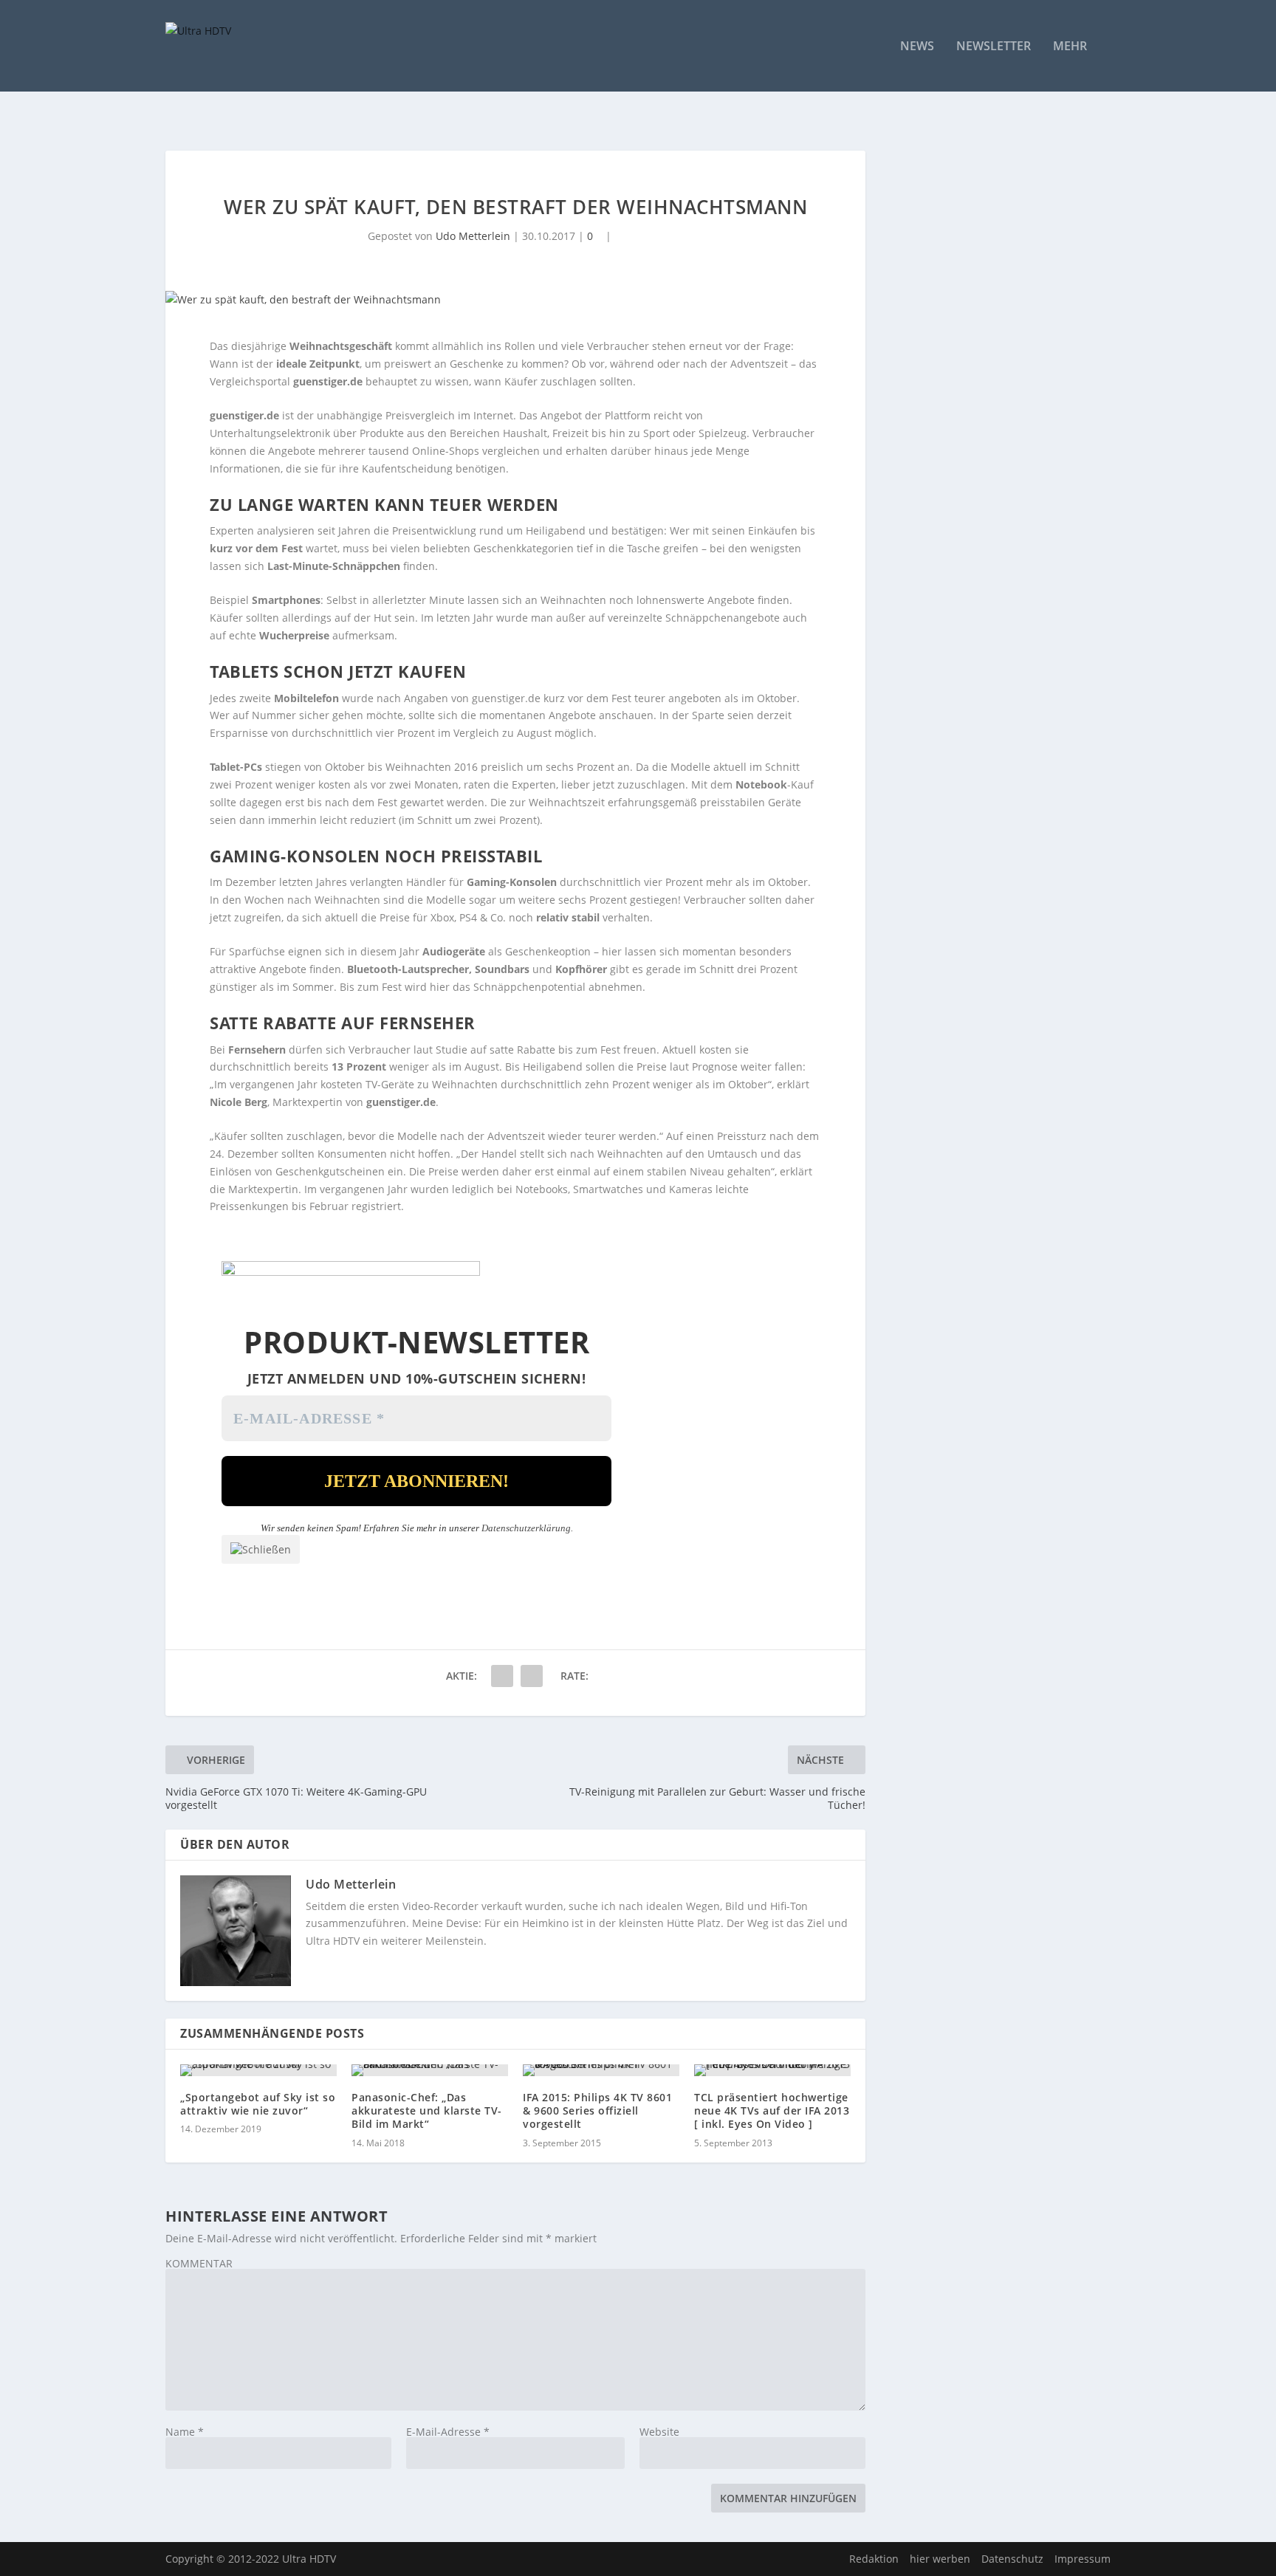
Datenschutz (1012, 2559)
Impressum (1083, 2559)
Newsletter (994, 47)
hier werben (940, 2559)
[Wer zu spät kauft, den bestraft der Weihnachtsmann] (515, 300)
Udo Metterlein (473, 236)
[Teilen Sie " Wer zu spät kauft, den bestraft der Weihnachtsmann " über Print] (532, 1676)
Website (659, 2432)
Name (185, 2432)
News (917, 47)
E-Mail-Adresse (448, 2432)
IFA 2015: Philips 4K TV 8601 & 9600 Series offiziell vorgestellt (597, 2110)
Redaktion (874, 2559)
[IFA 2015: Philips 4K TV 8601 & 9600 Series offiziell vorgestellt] (601, 2070)
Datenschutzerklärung (526, 1528)
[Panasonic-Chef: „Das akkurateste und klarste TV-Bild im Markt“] (430, 2070)
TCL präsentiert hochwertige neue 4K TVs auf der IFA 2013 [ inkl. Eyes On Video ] (772, 2110)
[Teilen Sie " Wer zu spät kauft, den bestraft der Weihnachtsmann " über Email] (502, 1676)
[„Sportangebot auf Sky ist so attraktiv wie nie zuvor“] (258, 2070)
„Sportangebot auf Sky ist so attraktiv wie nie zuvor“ (258, 2104)
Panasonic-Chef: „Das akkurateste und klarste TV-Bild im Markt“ (427, 2110)
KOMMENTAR (199, 2263)
